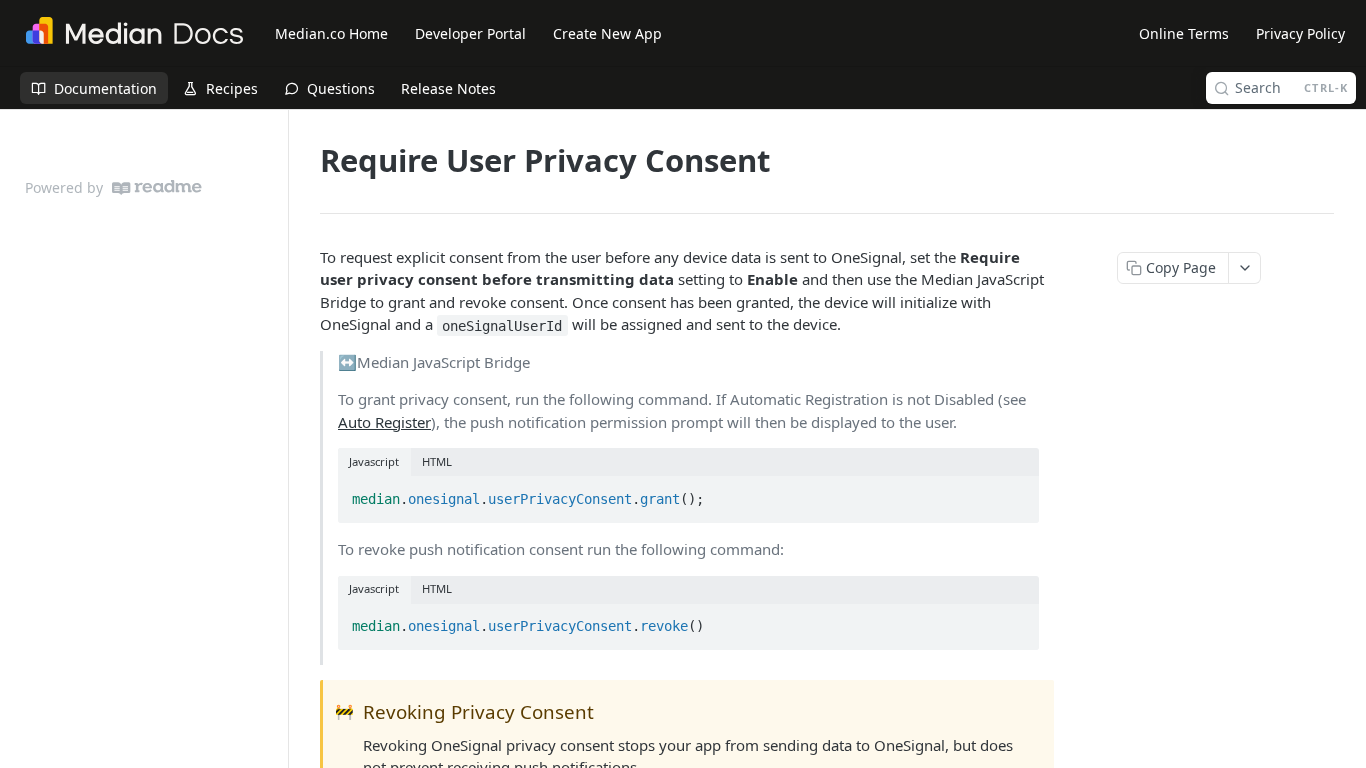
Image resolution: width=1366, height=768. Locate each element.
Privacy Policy (1300, 33)
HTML (437, 461)
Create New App (607, 33)
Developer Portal (470, 33)
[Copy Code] (1015, 493)
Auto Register (384, 422)
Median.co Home (331, 33)
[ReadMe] (157, 187)
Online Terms (1184, 33)
